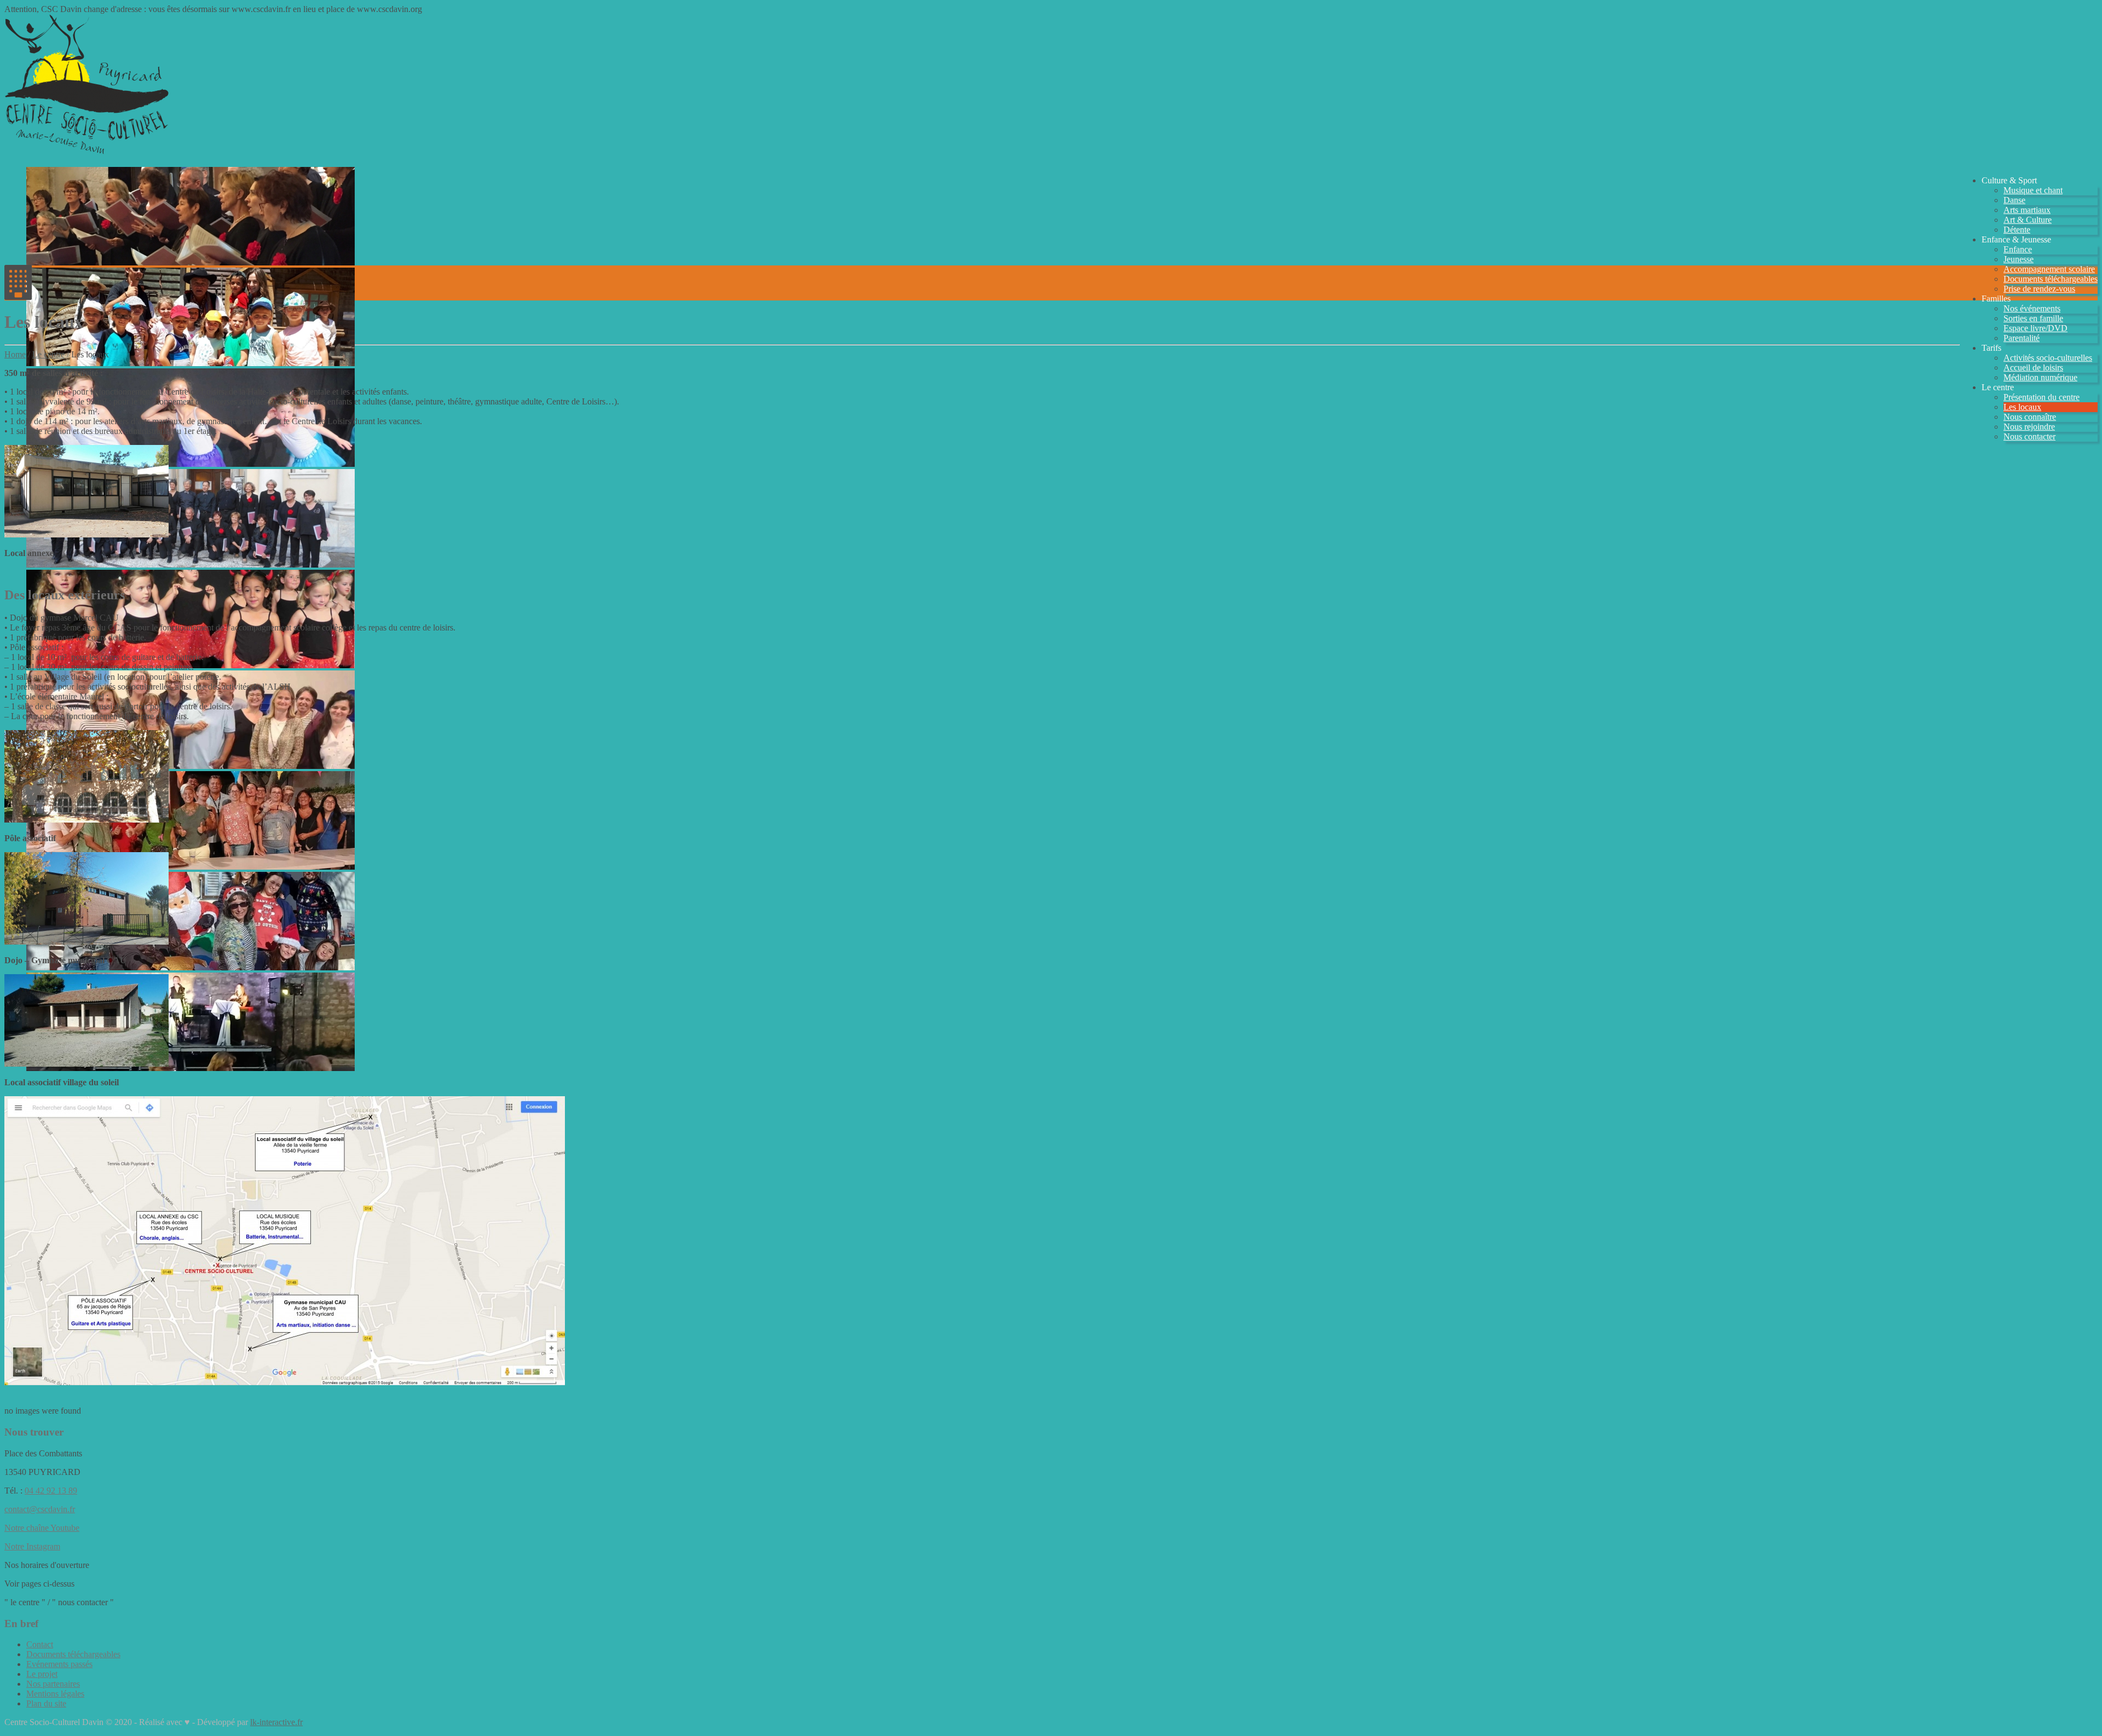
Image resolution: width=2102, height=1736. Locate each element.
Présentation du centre (2042, 397)
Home (15, 354)
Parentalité (2022, 338)
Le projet (42, 1674)
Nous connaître (2030, 417)
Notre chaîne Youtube (42, 1528)
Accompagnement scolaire (2049, 269)
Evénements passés (59, 1664)
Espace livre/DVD (2035, 328)
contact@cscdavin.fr (40, 1509)
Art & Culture (2028, 220)
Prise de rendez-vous (2039, 289)
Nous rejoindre (2029, 427)
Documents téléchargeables (2051, 279)
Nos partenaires (53, 1684)
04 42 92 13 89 (51, 1491)
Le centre (48, 354)
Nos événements (2032, 308)
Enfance (2018, 249)
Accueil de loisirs (2033, 368)
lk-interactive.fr (276, 1722)
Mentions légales (55, 1694)
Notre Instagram (32, 1546)
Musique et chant (2033, 190)
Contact (40, 1644)
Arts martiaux (2027, 210)
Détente (2017, 230)
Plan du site (46, 1703)
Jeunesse (2019, 259)
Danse (2014, 200)
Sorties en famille (2033, 318)
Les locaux (2022, 407)
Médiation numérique (2040, 377)
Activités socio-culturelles (2048, 358)
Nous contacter (2029, 436)
